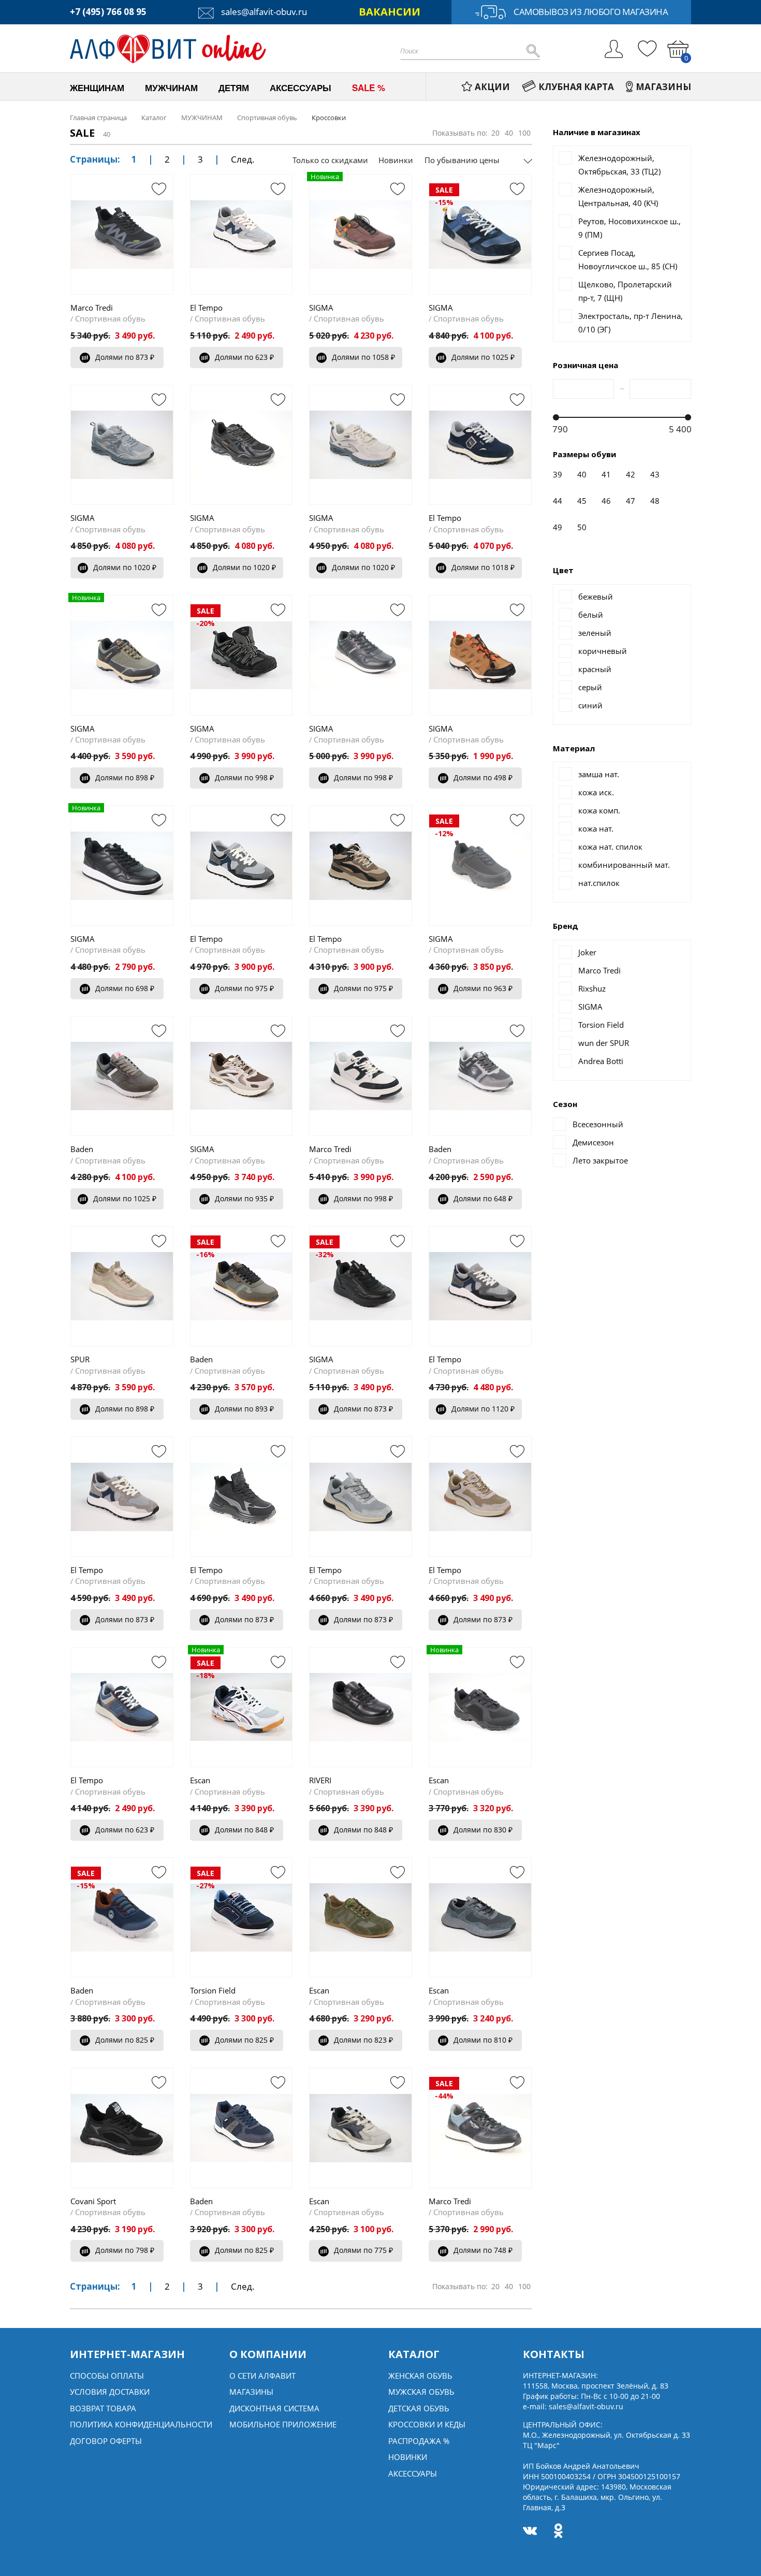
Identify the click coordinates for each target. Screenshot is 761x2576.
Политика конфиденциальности (141, 2424)
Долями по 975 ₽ (244, 988)
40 (509, 133)
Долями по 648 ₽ (483, 1198)
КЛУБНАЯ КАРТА (576, 87)
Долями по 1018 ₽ (483, 567)
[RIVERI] (361, 1707)
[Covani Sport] (122, 2128)
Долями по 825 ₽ (125, 2040)
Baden (82, 1149)
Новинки (396, 160)
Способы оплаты (107, 2376)
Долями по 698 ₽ (125, 988)
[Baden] (122, 1076)
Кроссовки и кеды (427, 2424)
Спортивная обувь (110, 318)
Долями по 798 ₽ (125, 2250)
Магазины (251, 2392)
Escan (200, 1780)
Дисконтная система (274, 2408)
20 (495, 133)
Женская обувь (420, 2376)
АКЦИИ (492, 87)
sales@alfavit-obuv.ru (263, 12)
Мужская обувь (421, 2392)
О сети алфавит (262, 2376)
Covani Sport (93, 2201)
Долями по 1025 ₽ (483, 357)
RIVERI (320, 1780)
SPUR (80, 1359)
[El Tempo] (242, 234)
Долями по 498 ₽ (483, 777)
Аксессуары (413, 2473)
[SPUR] (122, 1286)
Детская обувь (419, 2408)
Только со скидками (330, 160)
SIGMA (321, 308)
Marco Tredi (92, 308)
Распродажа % (419, 2441)
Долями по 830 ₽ (483, 1830)
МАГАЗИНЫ (663, 87)
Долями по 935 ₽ (244, 1198)
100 (524, 133)
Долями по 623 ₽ (244, 357)
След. (243, 159)
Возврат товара (103, 2408)
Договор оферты (106, 2441)
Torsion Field (213, 1990)
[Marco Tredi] (122, 234)
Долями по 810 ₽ (483, 2040)
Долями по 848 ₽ (244, 1830)
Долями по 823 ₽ (363, 2040)
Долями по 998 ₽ (244, 777)
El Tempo (206, 308)
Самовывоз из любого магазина (591, 12)
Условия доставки (110, 2392)
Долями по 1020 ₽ (125, 567)
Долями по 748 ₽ (483, 2250)
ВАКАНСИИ (390, 12)
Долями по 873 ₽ (125, 357)
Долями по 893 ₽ (244, 1409)
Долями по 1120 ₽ (483, 1409)
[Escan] (361, 1917)
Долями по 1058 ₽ (363, 357)
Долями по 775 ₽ (363, 2250)
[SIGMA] (122, 445)
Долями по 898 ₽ (125, 777)
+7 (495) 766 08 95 (108, 12)
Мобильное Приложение (283, 2424)
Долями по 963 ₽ (483, 988)
